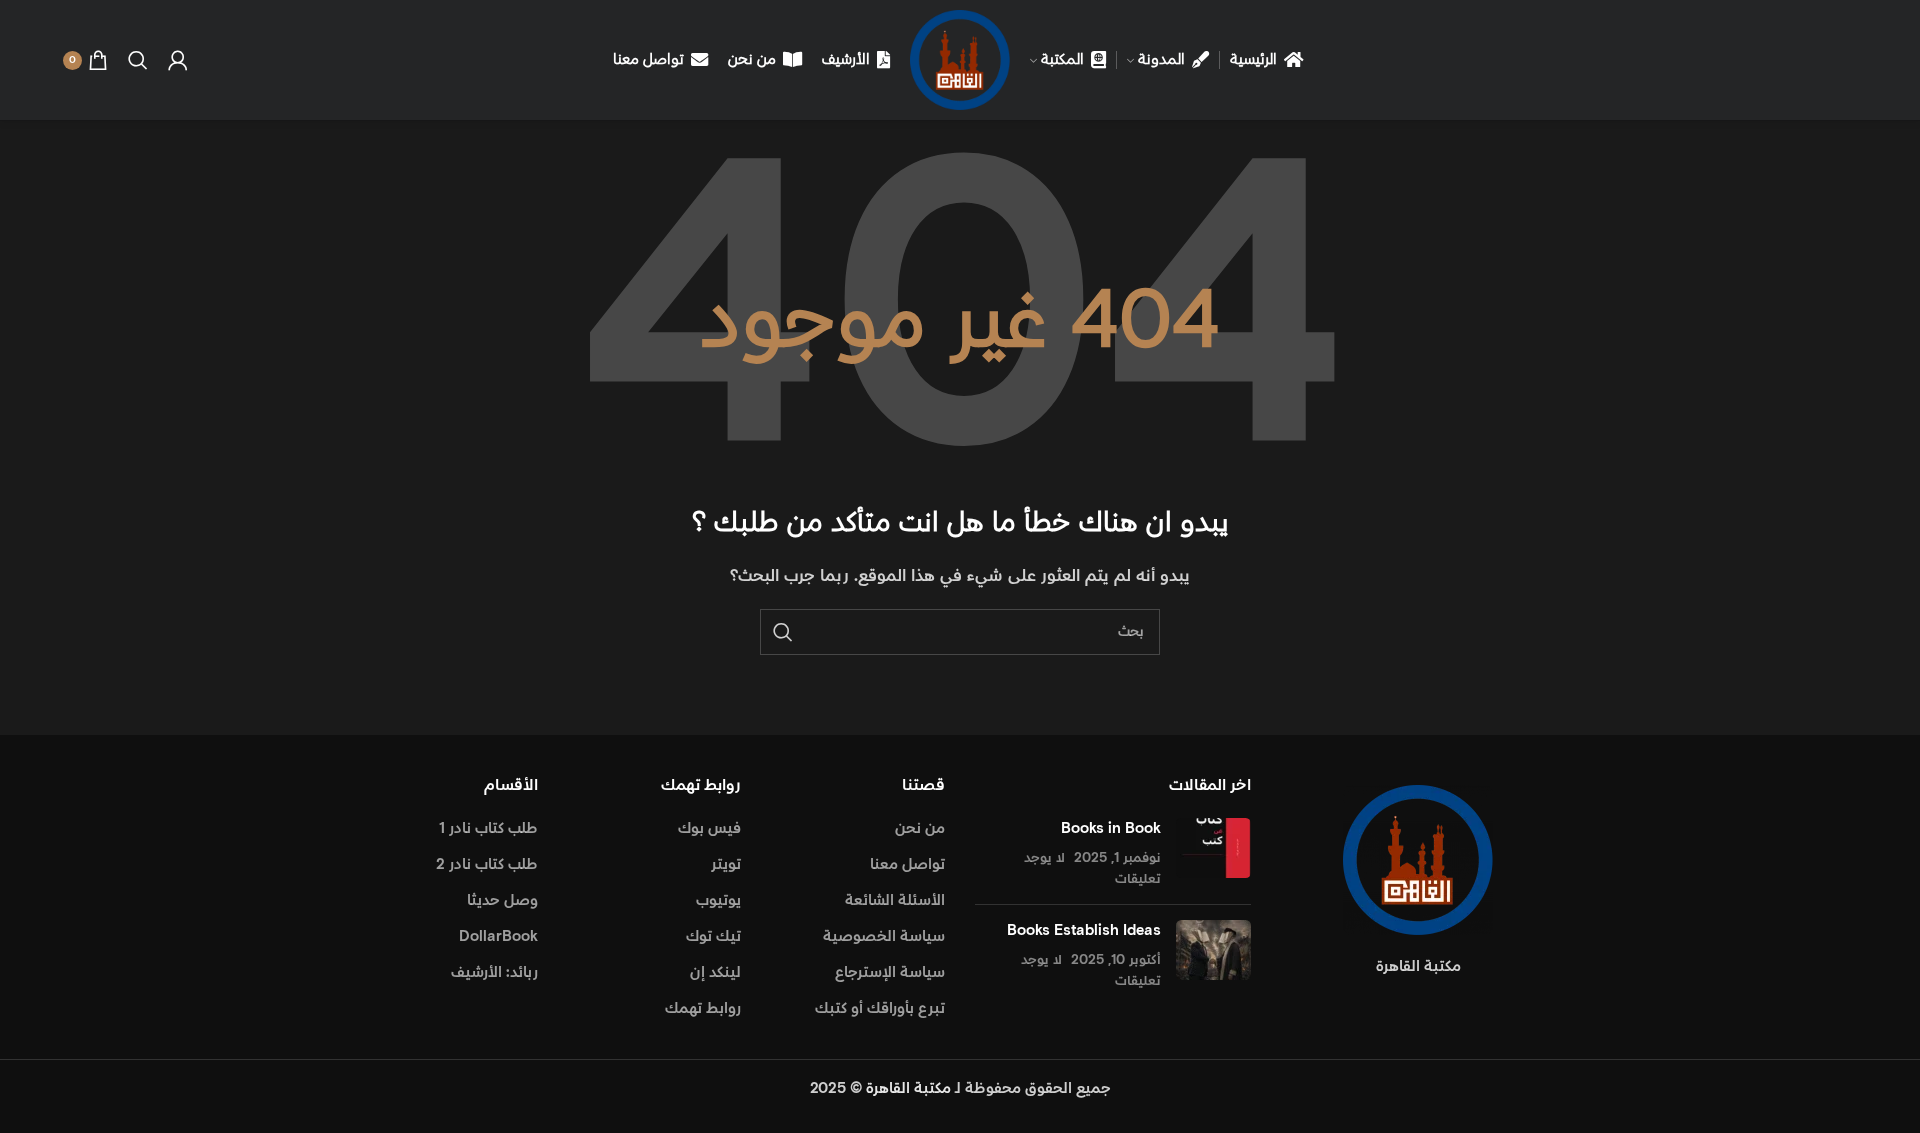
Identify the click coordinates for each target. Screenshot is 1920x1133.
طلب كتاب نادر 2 (487, 864)
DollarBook (498, 936)
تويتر (726, 864)
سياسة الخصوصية (884, 936)
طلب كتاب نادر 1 (488, 828)
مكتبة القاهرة (908, 1088)
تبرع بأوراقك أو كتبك (880, 1008)
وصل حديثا (502, 900)
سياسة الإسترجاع (890, 972)
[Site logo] (960, 59)
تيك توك (713, 936)
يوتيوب (718, 900)
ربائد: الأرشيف (494, 972)
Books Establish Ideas (1084, 930)
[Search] (138, 60)
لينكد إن (715, 972)
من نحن (920, 828)
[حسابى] (178, 60)
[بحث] (783, 632)
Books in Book (1111, 828)
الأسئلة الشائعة (895, 900)
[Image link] (1418, 859)
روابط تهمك (703, 1008)
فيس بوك (709, 828)
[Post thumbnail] (1213, 853)
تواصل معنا (907, 864)
